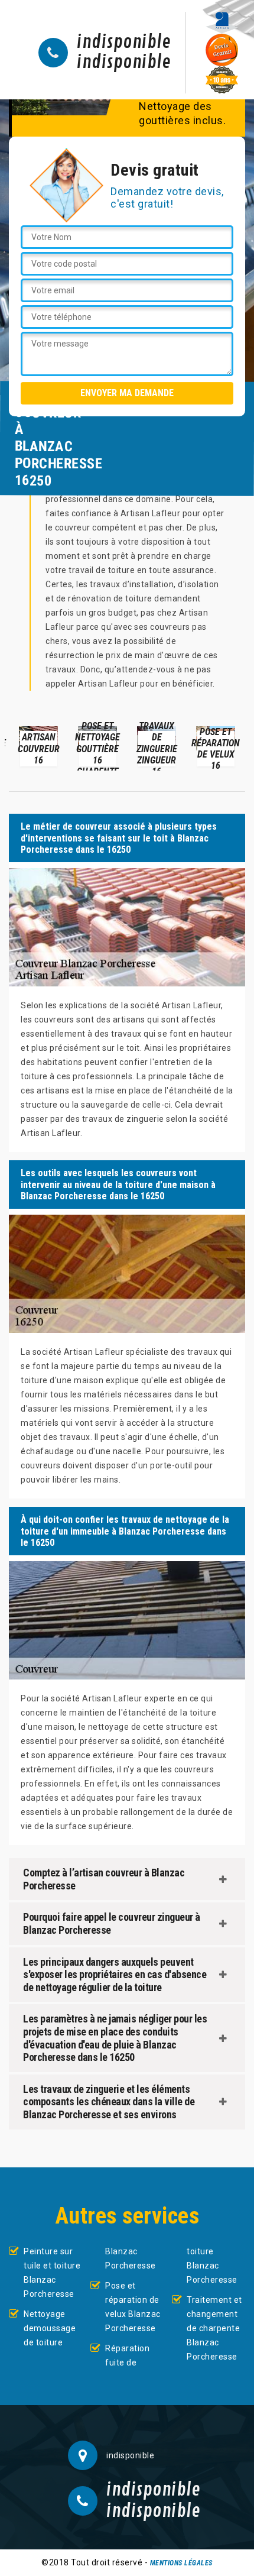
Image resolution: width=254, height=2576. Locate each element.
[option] (38, 746)
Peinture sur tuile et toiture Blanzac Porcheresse (52, 2273)
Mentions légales (181, 2563)
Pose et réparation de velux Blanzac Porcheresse (133, 2307)
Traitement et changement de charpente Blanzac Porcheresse (214, 2328)
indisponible (124, 43)
